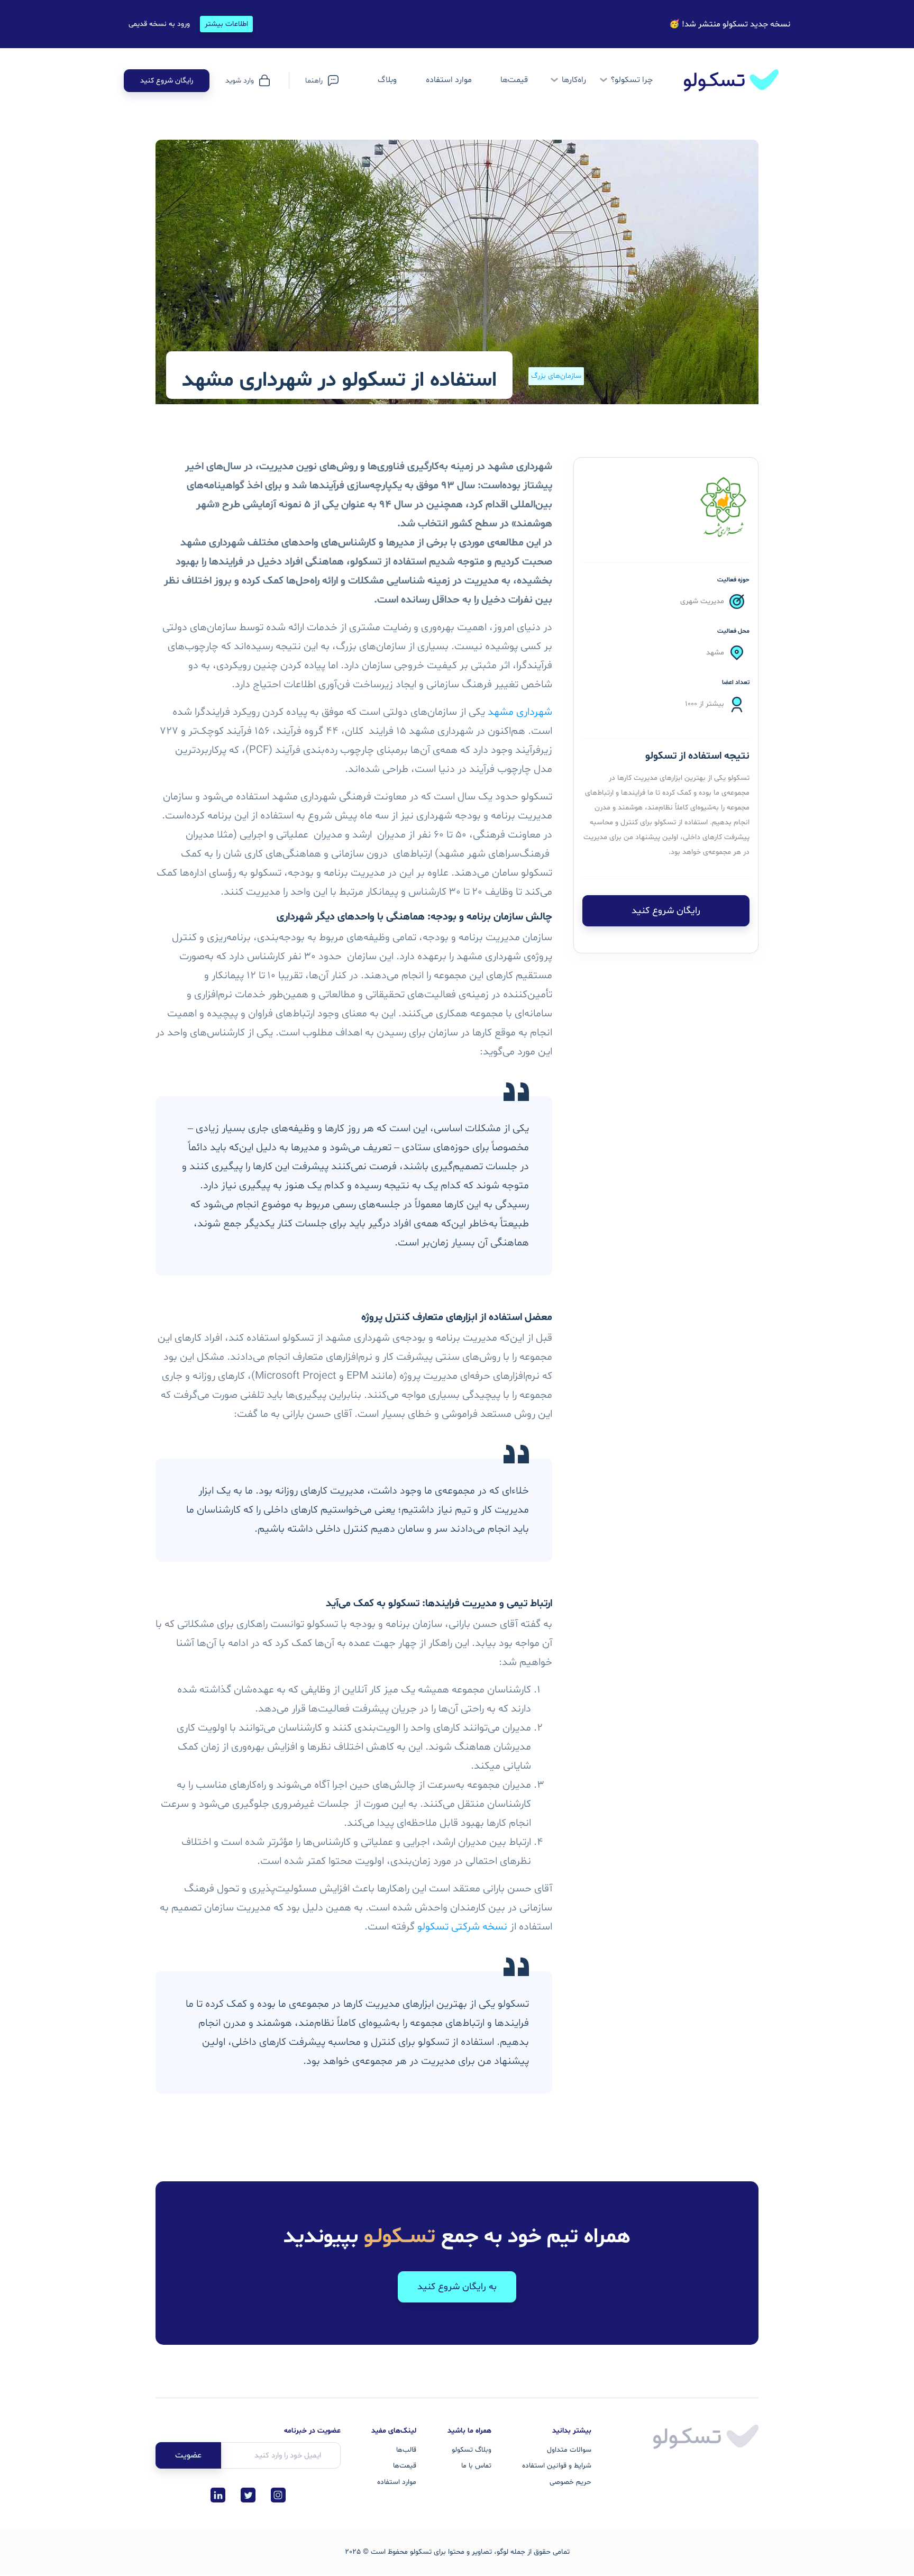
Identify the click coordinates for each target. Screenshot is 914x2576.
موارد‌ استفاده (449, 80)
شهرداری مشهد (519, 712)
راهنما (314, 81)
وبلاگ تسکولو (472, 2450)
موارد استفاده (397, 2482)
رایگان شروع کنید (167, 81)
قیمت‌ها (514, 80)
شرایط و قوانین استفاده (557, 2466)
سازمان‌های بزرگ (556, 376)
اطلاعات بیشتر (226, 24)
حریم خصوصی (570, 2482)
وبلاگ (387, 80)
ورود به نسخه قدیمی (159, 24)
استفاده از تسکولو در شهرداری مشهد (339, 381)
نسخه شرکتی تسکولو (462, 1927)
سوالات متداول (569, 2450)
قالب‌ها (406, 2450)
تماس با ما (476, 2466)
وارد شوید (240, 81)
